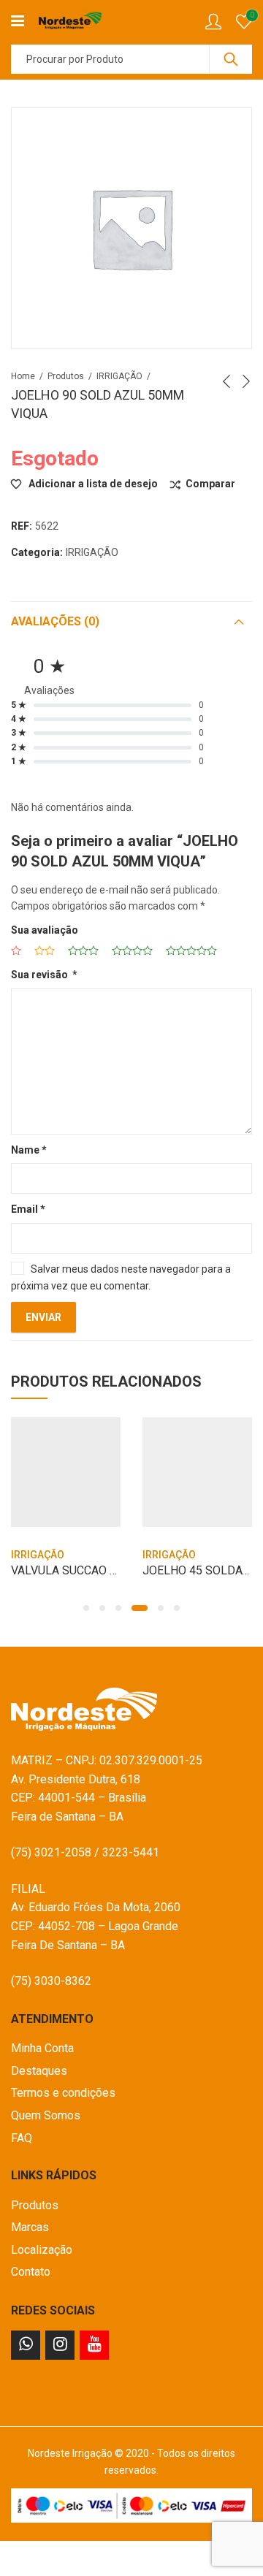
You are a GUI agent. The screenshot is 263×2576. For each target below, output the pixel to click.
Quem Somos (46, 2115)
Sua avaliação (45, 930)
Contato (31, 2272)
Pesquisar (231, 59)
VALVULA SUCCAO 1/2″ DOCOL (92, 1570)
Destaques (39, 2071)
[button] (86, 1608)
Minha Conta (42, 2048)
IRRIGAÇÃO (119, 376)
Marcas (30, 2227)
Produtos (66, 376)
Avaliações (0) (55, 621)
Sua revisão (44, 975)
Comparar (210, 484)
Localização (42, 2250)
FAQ (22, 2138)
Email (28, 1209)
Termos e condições (63, 2093)
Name (29, 1150)
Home (23, 376)
